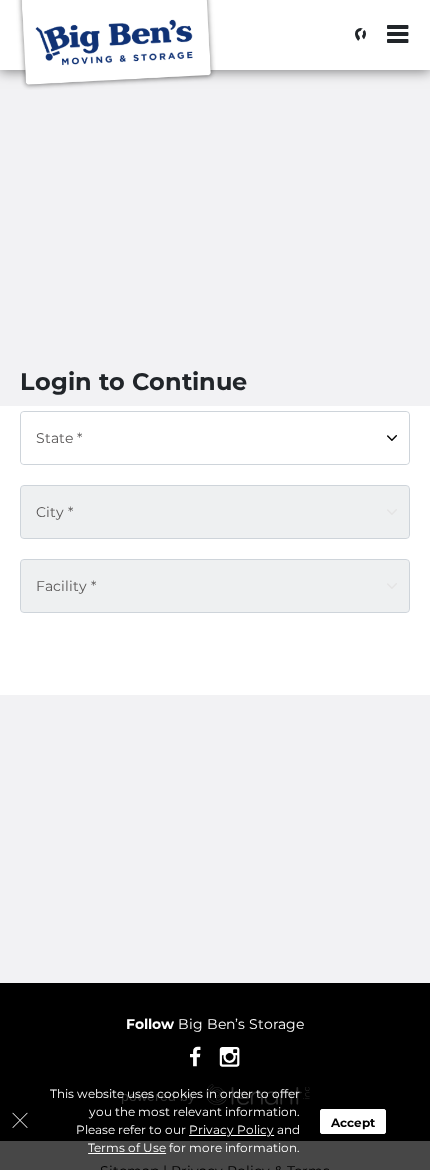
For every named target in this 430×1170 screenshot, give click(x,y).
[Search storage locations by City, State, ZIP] (355, 35)
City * (54, 512)
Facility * (66, 586)
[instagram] (229, 1055)
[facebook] (195, 1055)
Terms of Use (127, 1147)
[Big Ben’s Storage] (116, 45)
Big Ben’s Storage (215, 1024)
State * (59, 438)
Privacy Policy (231, 1129)
